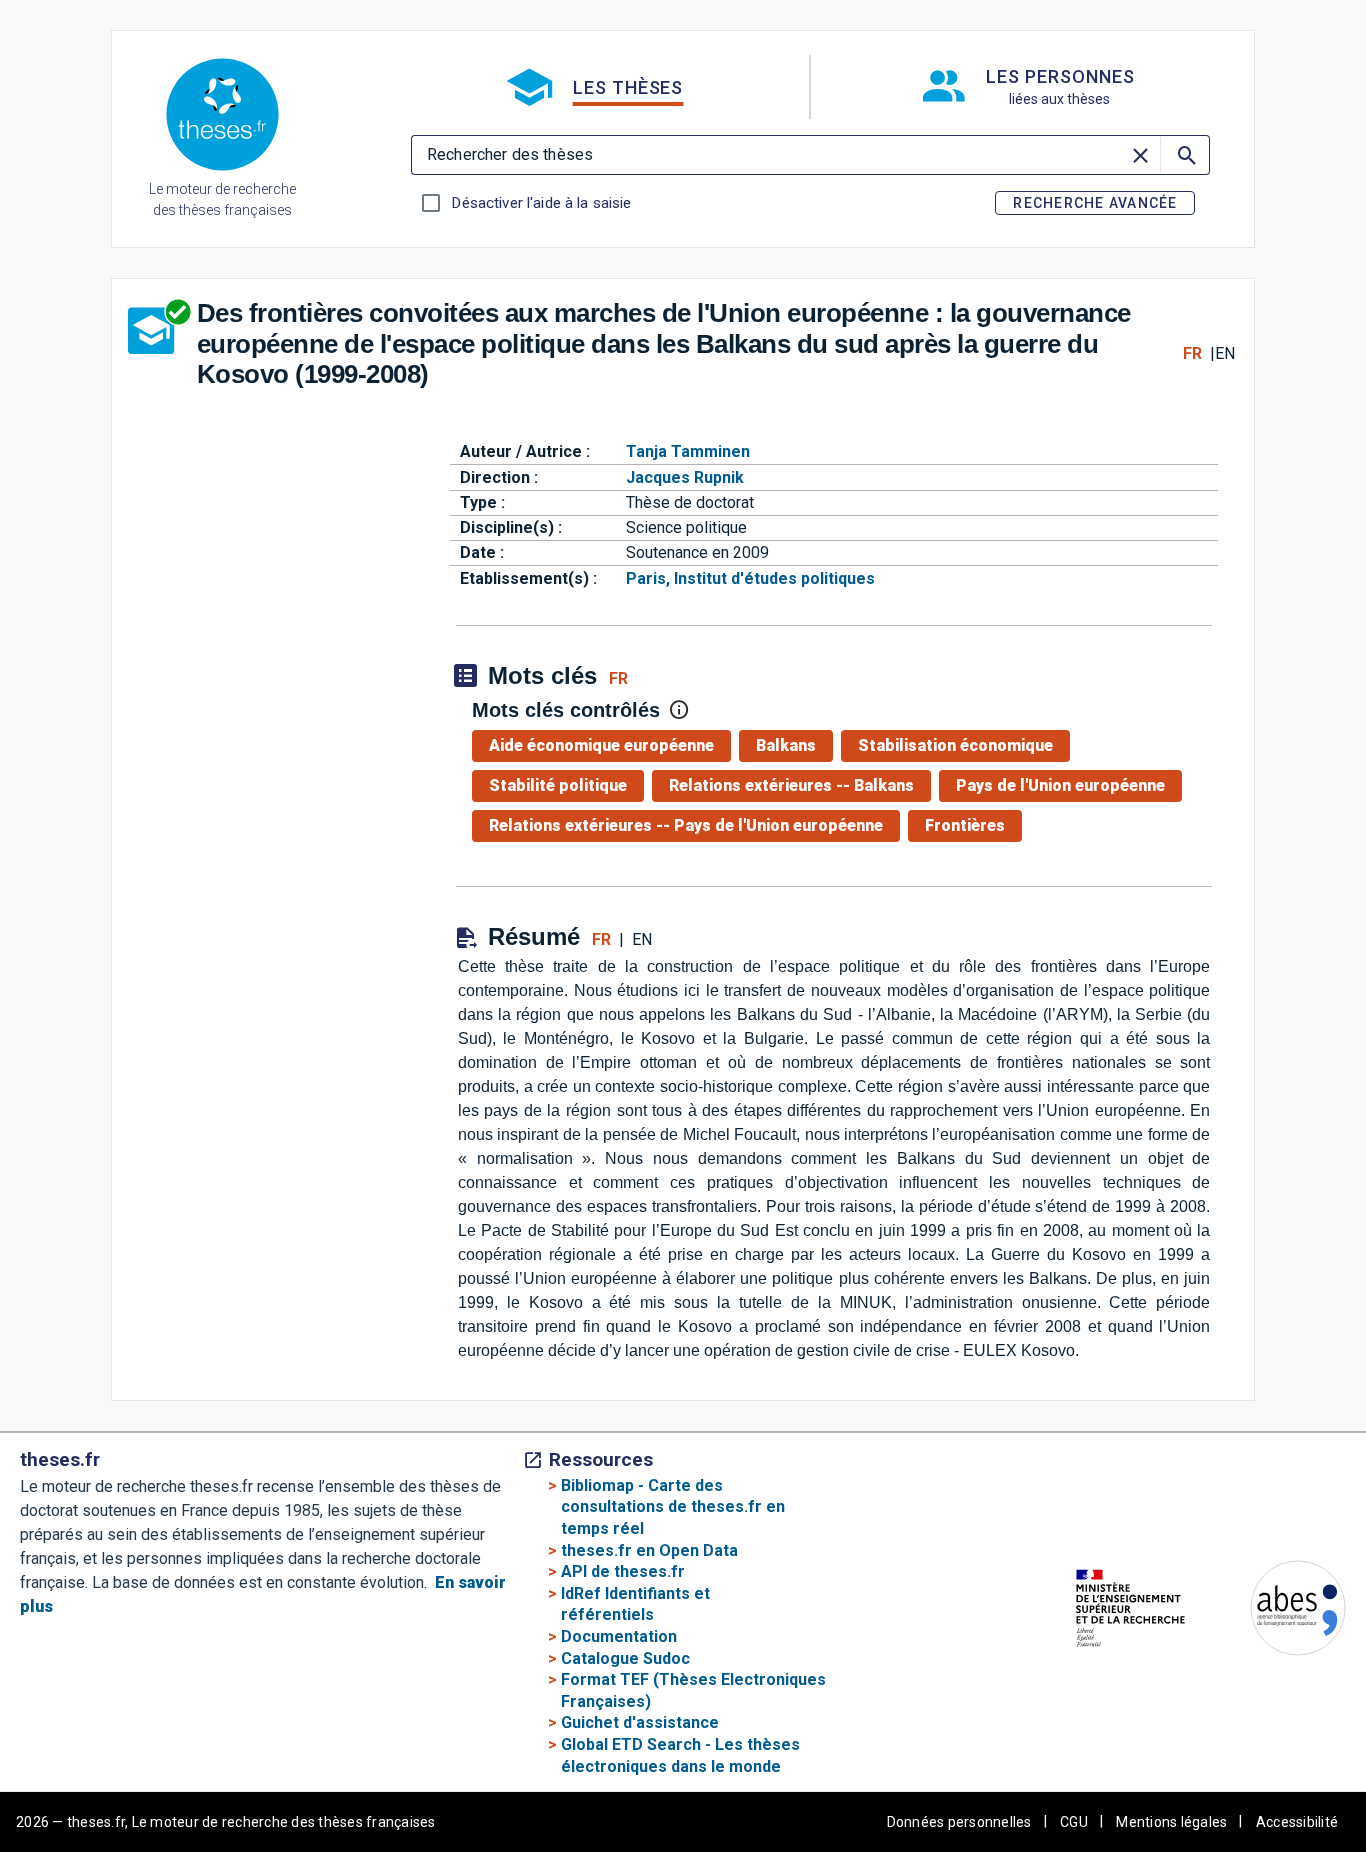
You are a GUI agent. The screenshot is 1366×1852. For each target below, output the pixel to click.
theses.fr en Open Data (649, 1550)
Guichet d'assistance (640, 1722)
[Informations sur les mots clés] (679, 710)
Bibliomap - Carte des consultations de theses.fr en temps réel (673, 1507)
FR (1192, 353)
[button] (594, 87)
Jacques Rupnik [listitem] (685, 477)
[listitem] (605, 746)
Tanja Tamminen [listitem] (688, 451)
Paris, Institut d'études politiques (750, 578)
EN (1225, 353)
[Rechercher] (1185, 155)
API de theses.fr (623, 1571)
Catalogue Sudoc (625, 1658)
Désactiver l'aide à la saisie (541, 203)
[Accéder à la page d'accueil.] (222, 118)
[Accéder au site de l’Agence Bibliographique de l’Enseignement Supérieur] (1278, 1611)
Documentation (619, 1636)
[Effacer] (1142, 155)
